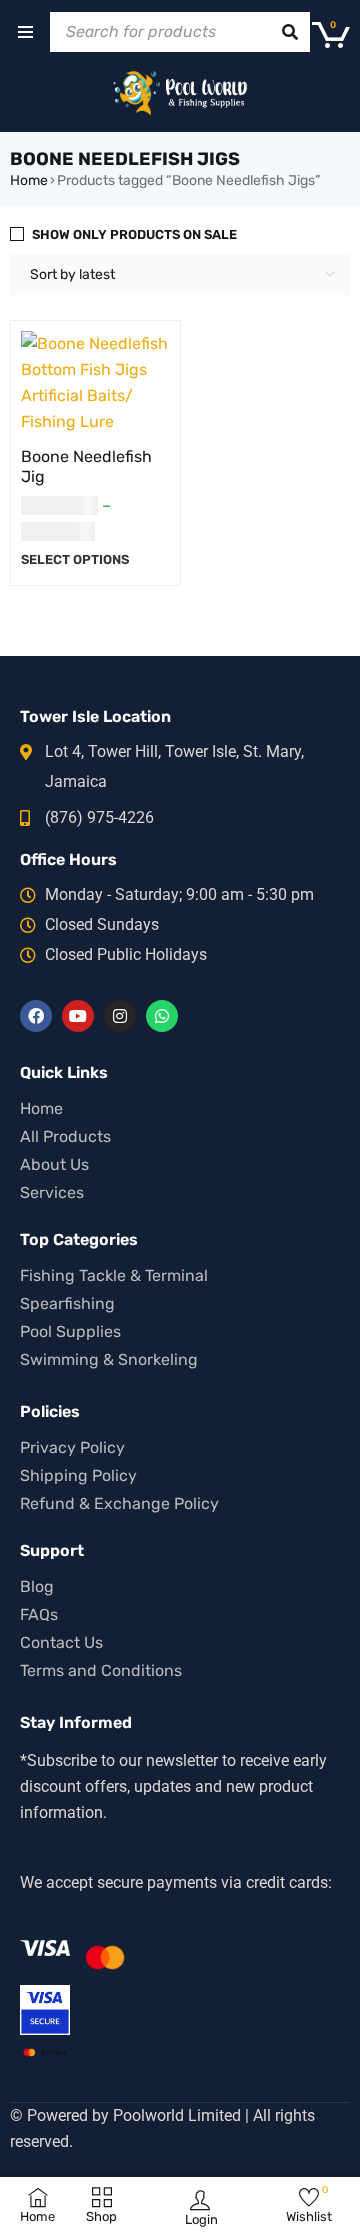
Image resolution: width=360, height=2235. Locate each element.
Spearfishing (67, 1303)
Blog (37, 1586)
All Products (65, 1136)
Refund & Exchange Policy (119, 1503)
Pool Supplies (70, 1331)
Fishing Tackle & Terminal (114, 1275)
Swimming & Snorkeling (109, 1359)
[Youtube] (78, 1016)
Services (52, 1192)
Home (29, 180)
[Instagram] (120, 1016)
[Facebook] (36, 1016)
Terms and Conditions (101, 1670)
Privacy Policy (72, 1447)
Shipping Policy (78, 1475)
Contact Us (61, 1642)
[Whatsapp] (162, 1016)
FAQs (39, 1614)
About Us (54, 1164)
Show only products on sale (134, 234)
